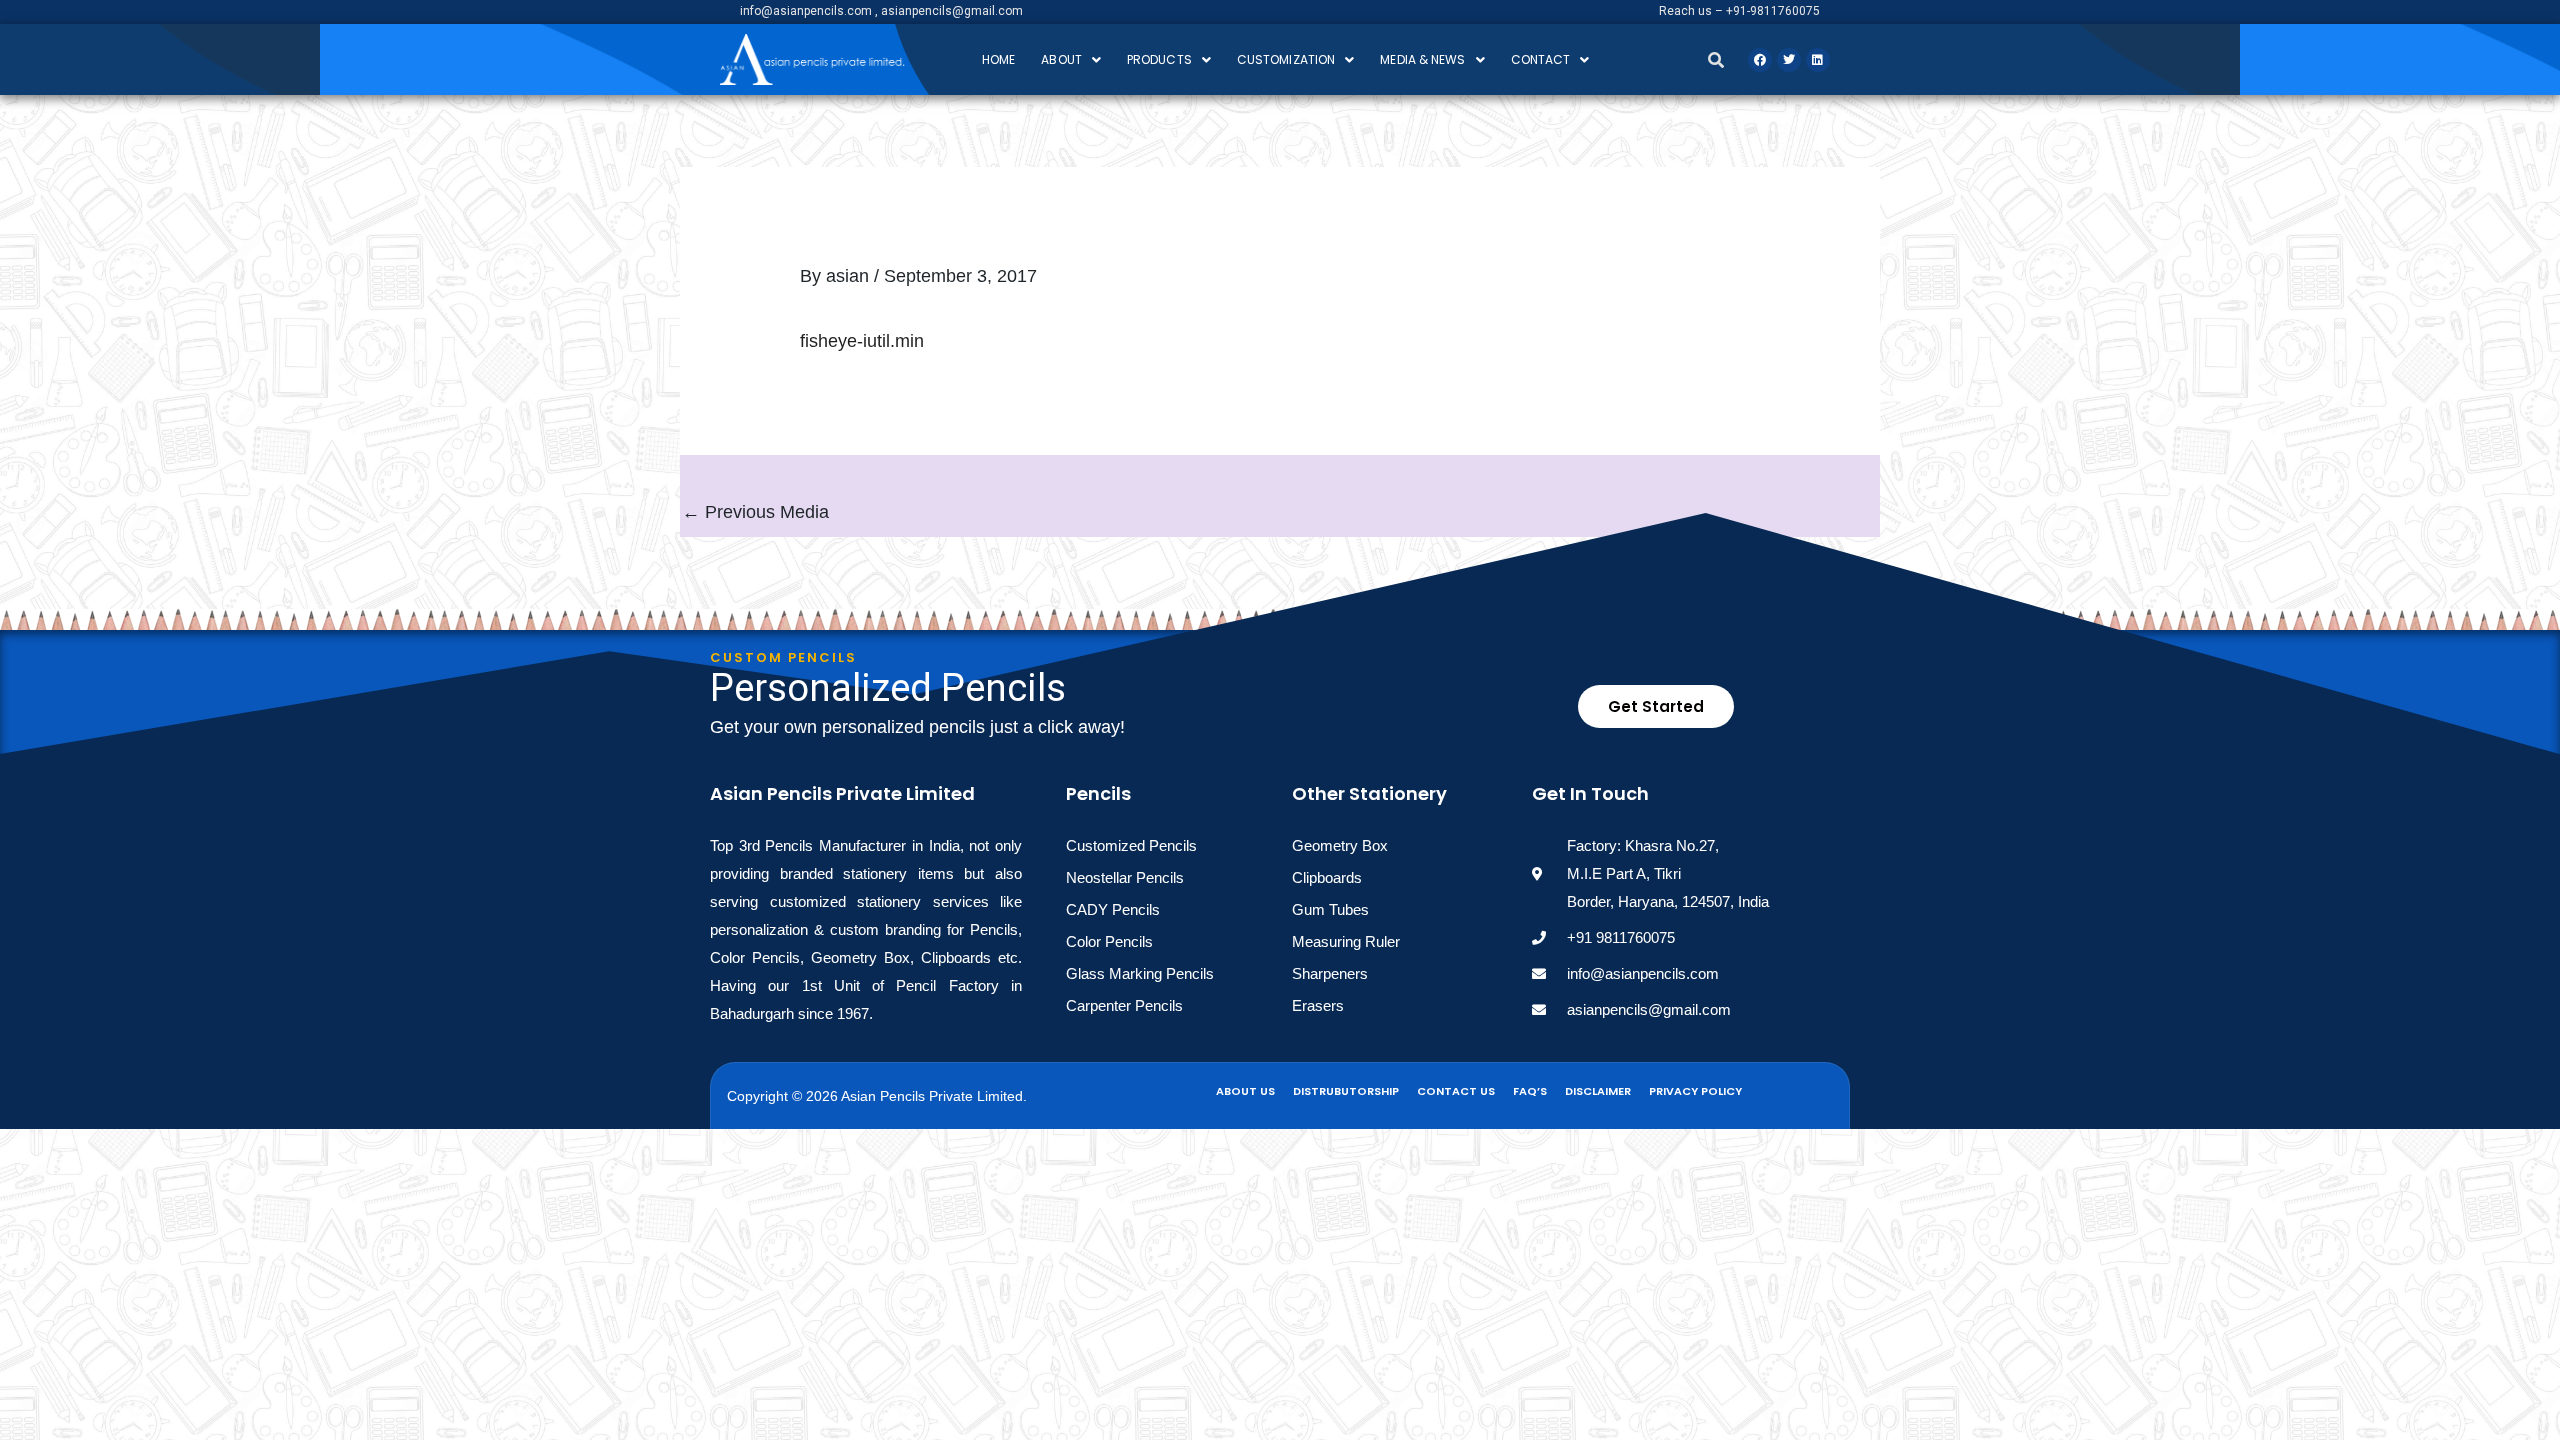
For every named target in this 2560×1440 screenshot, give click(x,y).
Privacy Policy (1695, 1091)
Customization (1286, 59)
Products (1159, 59)
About (1061, 59)
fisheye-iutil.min (862, 341)
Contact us (1456, 1091)
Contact (1541, 59)
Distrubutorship (1346, 1091)
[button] (1071, 60)
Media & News (1422, 59)
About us (1245, 1091)
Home (998, 59)
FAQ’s (1530, 1091)
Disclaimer (1598, 1091)
